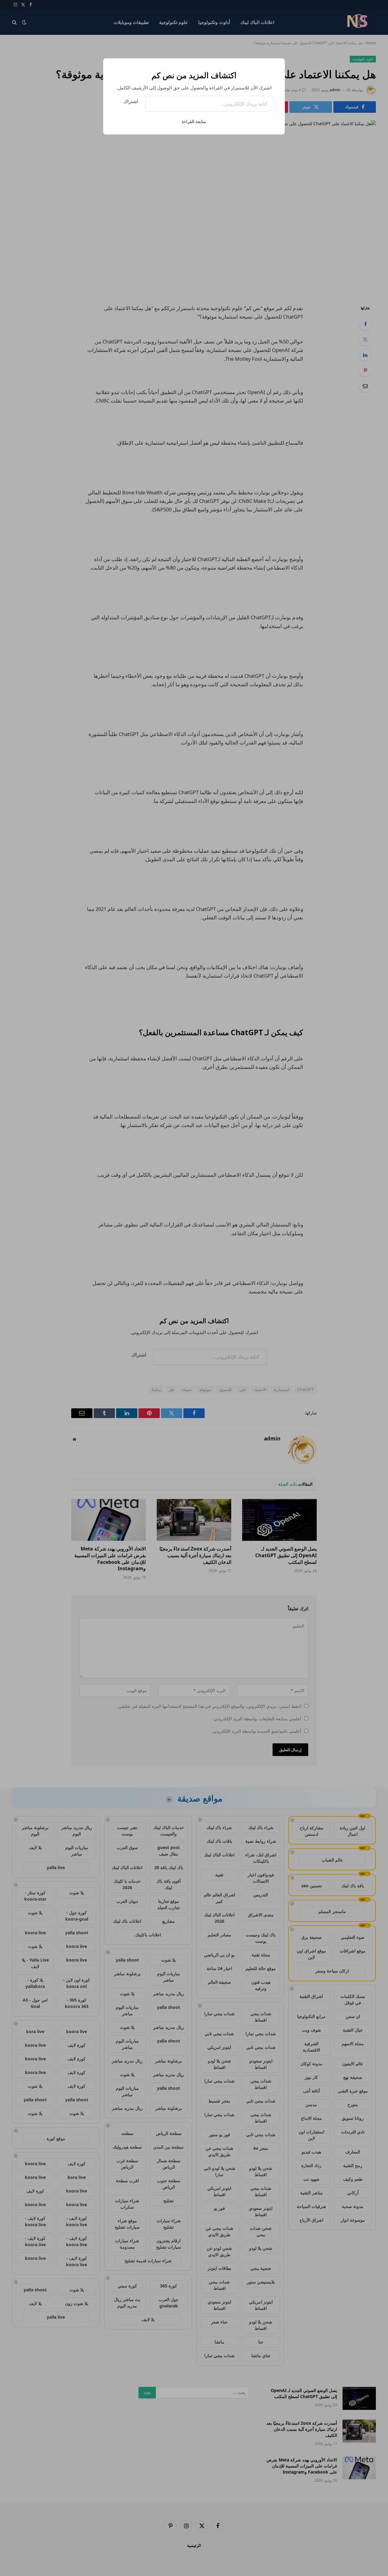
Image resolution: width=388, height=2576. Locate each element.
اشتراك (131, 101)
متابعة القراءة (194, 121)
